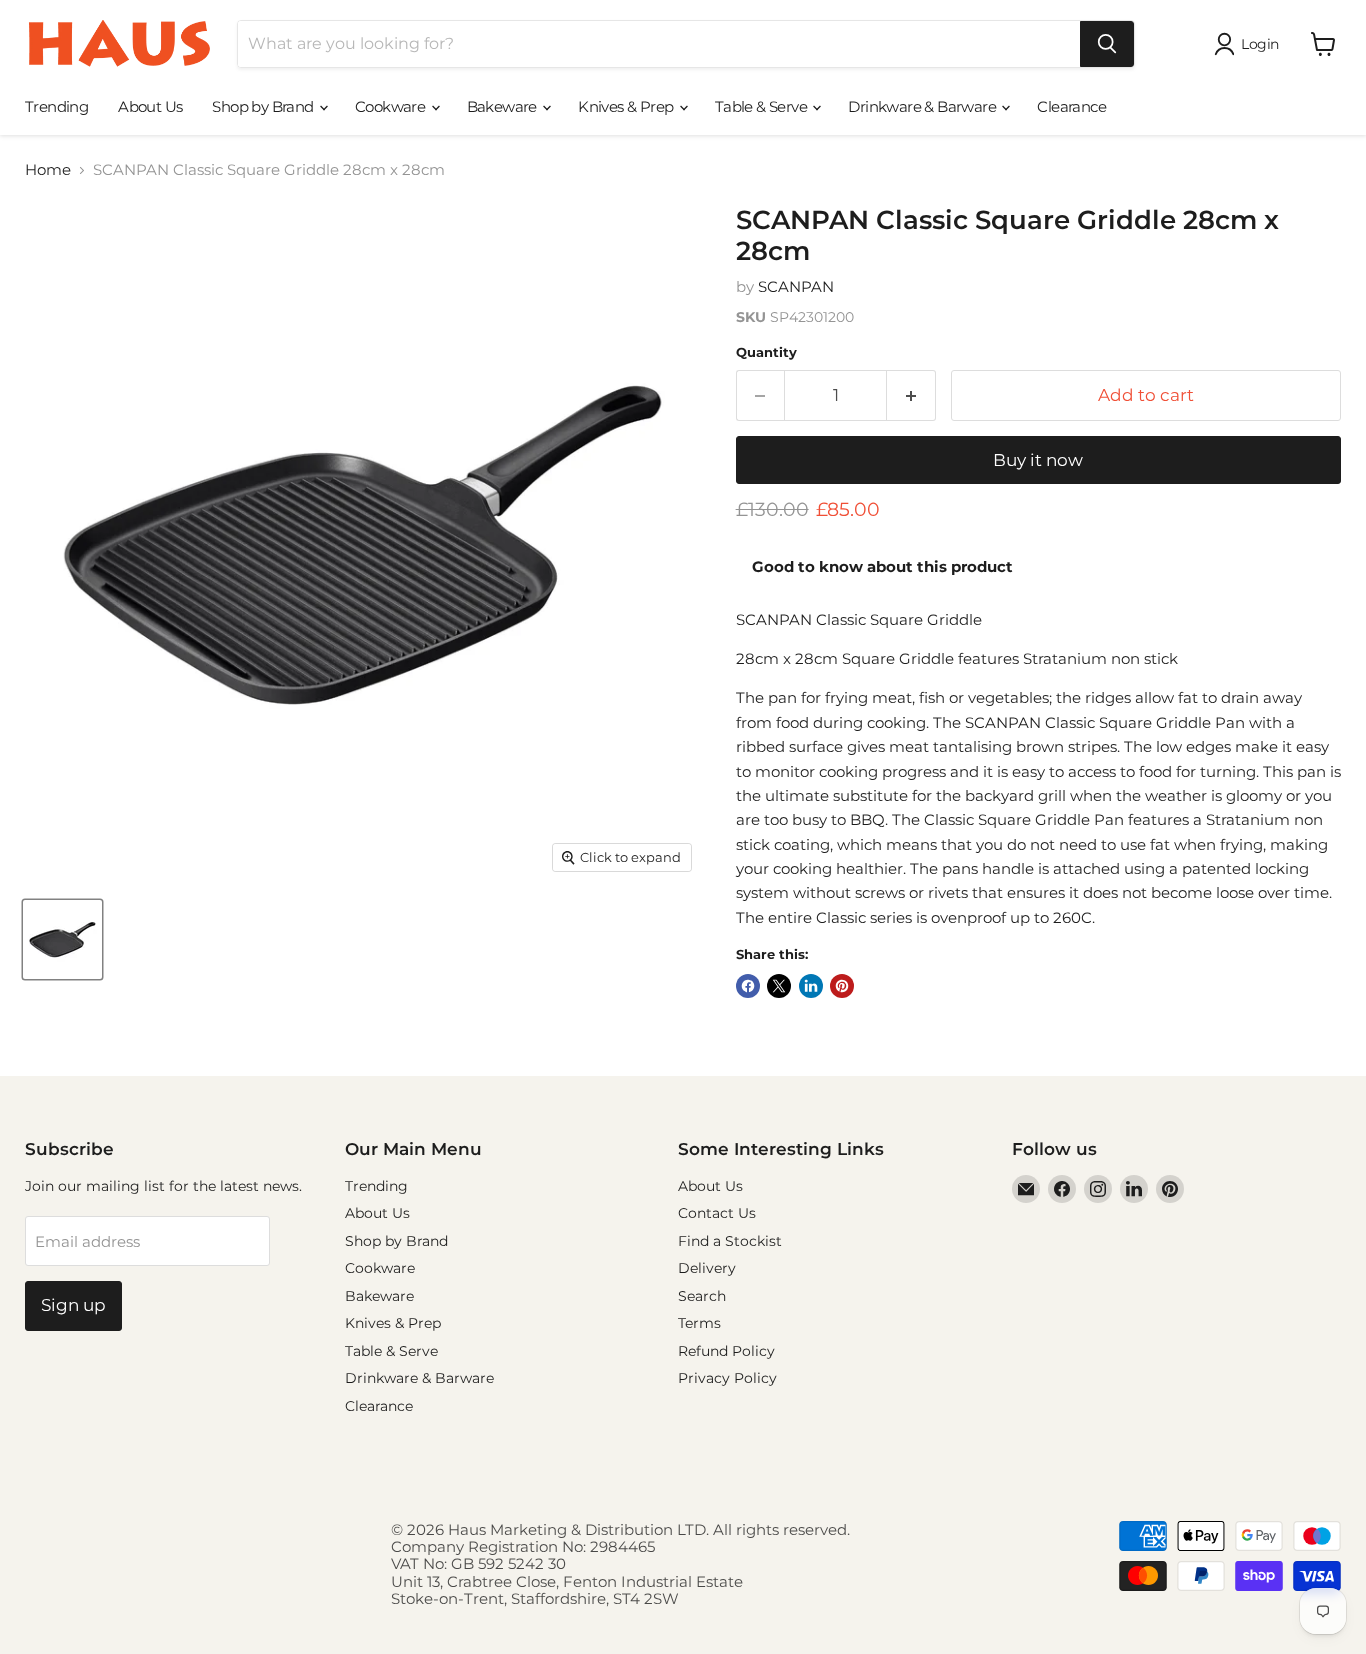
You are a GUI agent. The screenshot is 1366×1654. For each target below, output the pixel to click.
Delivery (707, 1268)
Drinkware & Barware (923, 106)
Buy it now (1038, 460)
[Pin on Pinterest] (842, 986)
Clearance (1071, 106)
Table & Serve (763, 106)
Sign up (73, 1305)
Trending (56, 106)
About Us (150, 106)
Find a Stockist (730, 1241)
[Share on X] (779, 986)
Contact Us (717, 1213)
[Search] (1107, 44)
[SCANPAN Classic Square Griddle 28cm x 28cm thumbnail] (62, 939)
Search (702, 1296)
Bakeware (504, 106)
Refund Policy (726, 1351)
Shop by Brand (264, 106)
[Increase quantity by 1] (911, 395)
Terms (699, 1323)
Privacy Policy (727, 1378)
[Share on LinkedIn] (811, 986)
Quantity (766, 352)
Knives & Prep (627, 106)
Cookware (392, 106)
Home (48, 169)
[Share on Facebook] (748, 986)
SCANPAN (796, 286)
